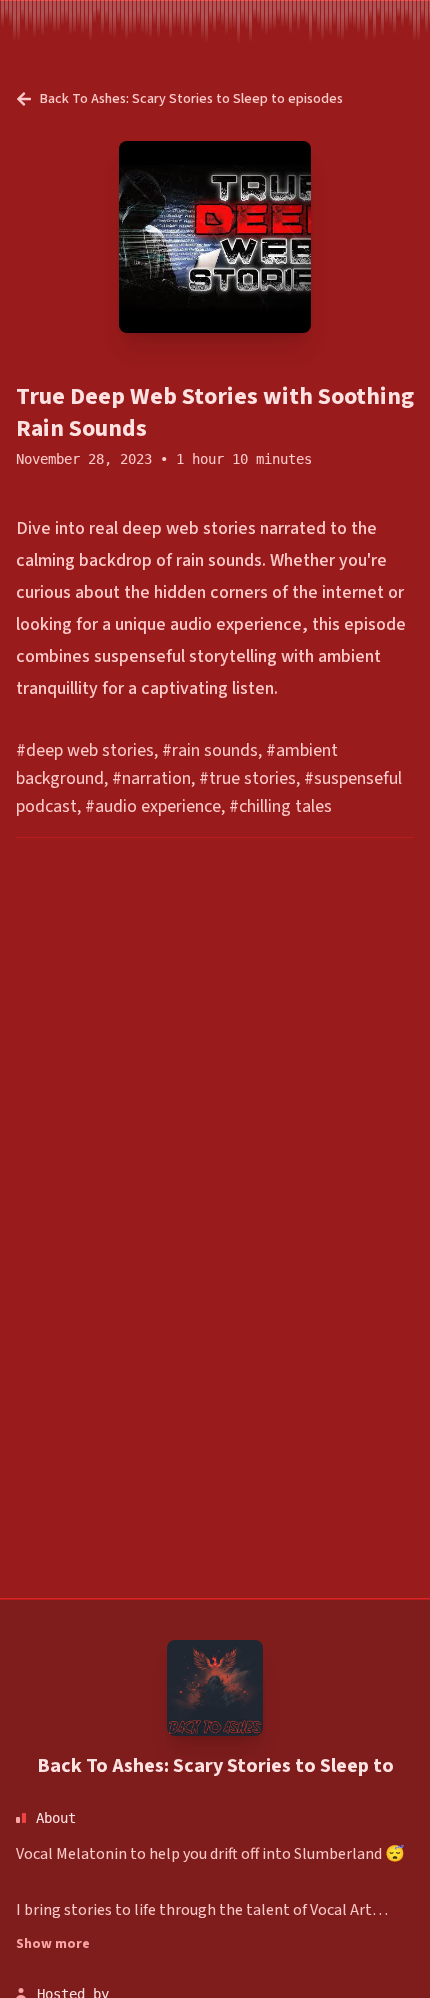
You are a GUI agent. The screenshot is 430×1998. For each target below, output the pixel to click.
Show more (53, 1944)
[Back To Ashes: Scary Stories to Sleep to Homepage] (215, 1688)
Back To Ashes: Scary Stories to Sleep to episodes (191, 99)
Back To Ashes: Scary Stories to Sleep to (215, 1766)
